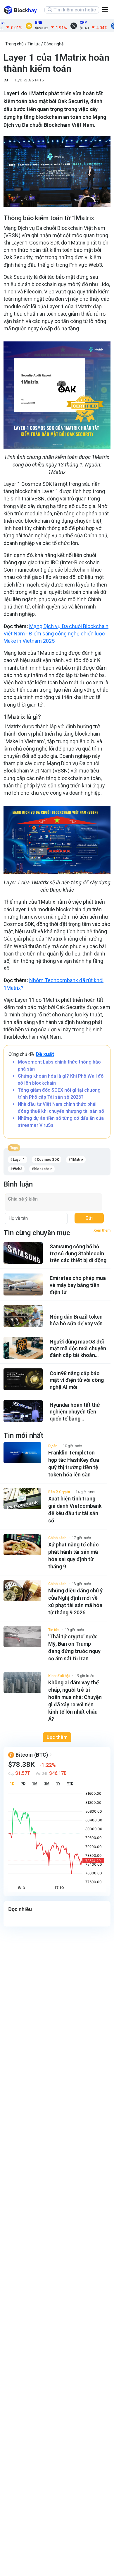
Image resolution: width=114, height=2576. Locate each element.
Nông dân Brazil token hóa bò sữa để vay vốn (76, 1320)
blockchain (43, 1169)
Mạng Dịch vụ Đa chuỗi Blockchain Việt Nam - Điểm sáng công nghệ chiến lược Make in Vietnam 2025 (56, 634)
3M (47, 1784)
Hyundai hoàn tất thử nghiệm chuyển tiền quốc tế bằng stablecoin (75, 1412)
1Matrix (77, 1160)
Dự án (53, 1446)
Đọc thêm (57, 1737)
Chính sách (57, 1538)
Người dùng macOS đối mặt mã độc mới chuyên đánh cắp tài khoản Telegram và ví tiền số (78, 1349)
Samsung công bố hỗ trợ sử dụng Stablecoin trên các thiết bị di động (78, 1253)
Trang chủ (14, 44)
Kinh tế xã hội (59, 1676)
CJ (6, 80)
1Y (58, 1784)
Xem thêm (102, 1230)
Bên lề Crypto (59, 1492)
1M (35, 1784)
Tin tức (34, 44)
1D (12, 1784)
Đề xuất (45, 1054)
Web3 (18, 1169)
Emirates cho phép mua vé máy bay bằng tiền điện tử (78, 1285)
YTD (70, 1784)
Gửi (89, 1218)
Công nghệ (54, 44)
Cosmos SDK (48, 1160)
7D (23, 1784)
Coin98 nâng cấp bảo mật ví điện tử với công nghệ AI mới (77, 1380)
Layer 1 (19, 1160)
